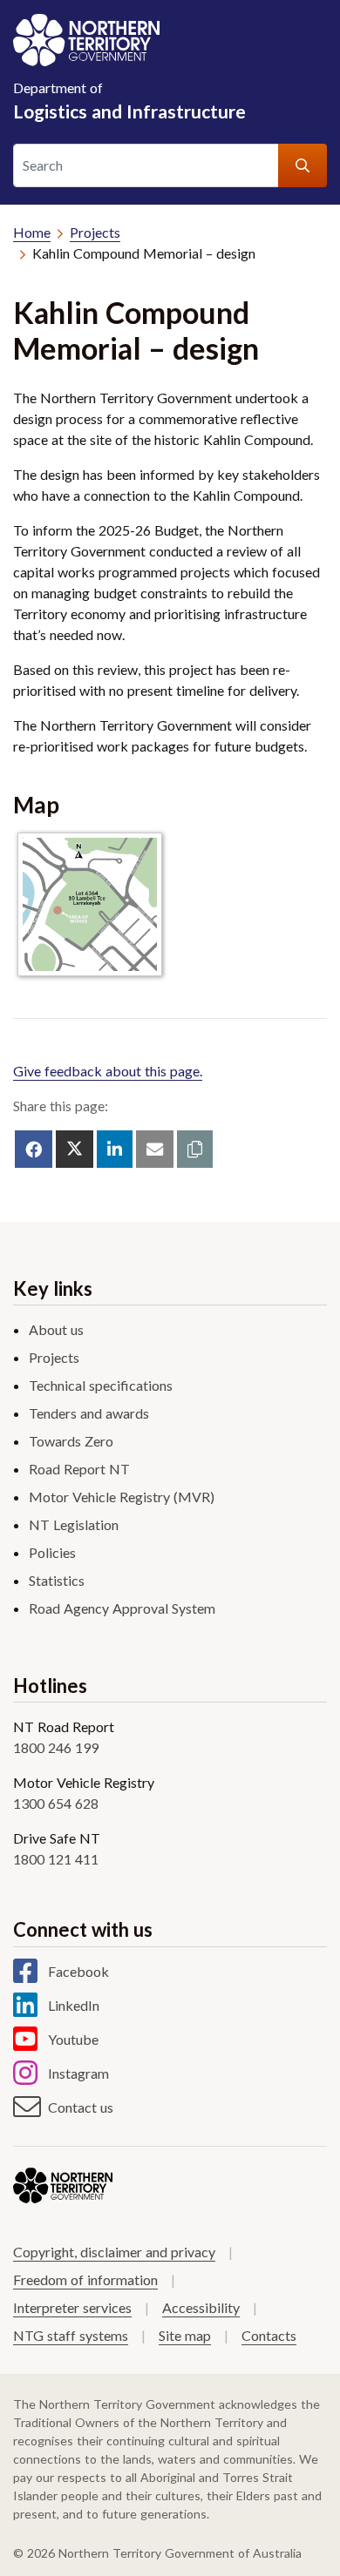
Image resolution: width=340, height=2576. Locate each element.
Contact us (81, 2107)
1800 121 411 (56, 1859)
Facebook (78, 1971)
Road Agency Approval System (122, 1608)
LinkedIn (74, 2005)
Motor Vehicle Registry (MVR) (122, 1497)
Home (32, 232)
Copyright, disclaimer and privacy (114, 2252)
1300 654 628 (56, 1803)
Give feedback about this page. (108, 1071)
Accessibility (201, 2307)
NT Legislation (74, 1524)
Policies (52, 1552)
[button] (195, 1149)
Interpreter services (72, 2307)
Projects (95, 232)
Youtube (73, 2039)
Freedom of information (85, 2279)
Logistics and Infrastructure (129, 101)
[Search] (303, 165)
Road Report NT (79, 1469)
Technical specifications (101, 1385)
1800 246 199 (56, 1747)
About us (56, 1329)
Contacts (269, 2335)
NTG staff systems (71, 2335)
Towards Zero (71, 1441)
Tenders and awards (89, 1413)
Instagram (78, 2073)
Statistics (57, 1580)
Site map (185, 2335)
